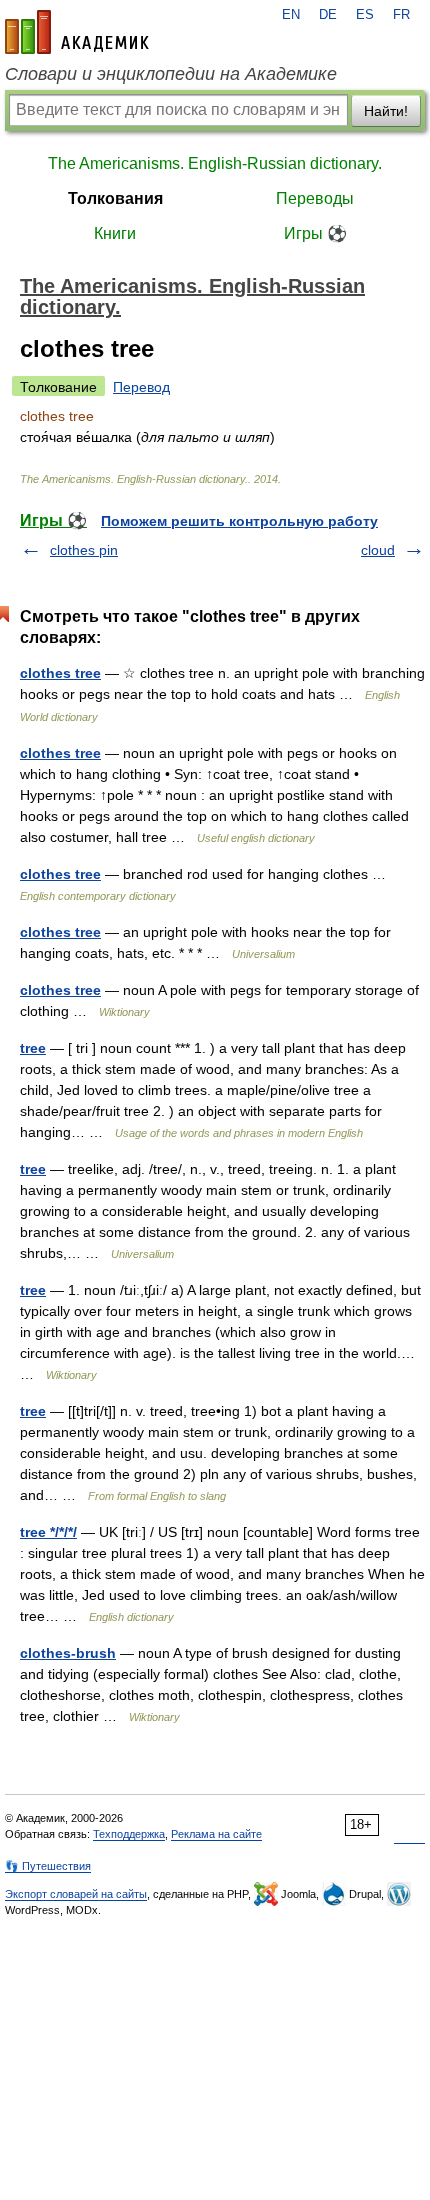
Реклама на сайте (216, 1834)
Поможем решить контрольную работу (239, 521)
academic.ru (77, 32)
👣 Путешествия (48, 1866)
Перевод (141, 387)
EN (291, 15)
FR (401, 15)
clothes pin (84, 550)
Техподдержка (129, 1834)
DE (328, 15)
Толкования (115, 198)
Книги (115, 233)
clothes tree (60, 673)
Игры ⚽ (315, 233)
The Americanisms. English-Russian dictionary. (215, 163)
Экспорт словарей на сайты (76, 1894)
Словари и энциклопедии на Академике (171, 74)
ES (365, 15)
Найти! (386, 111)
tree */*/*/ (48, 1532)
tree (33, 1048)
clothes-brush (68, 1653)
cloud (378, 550)
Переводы (315, 198)
